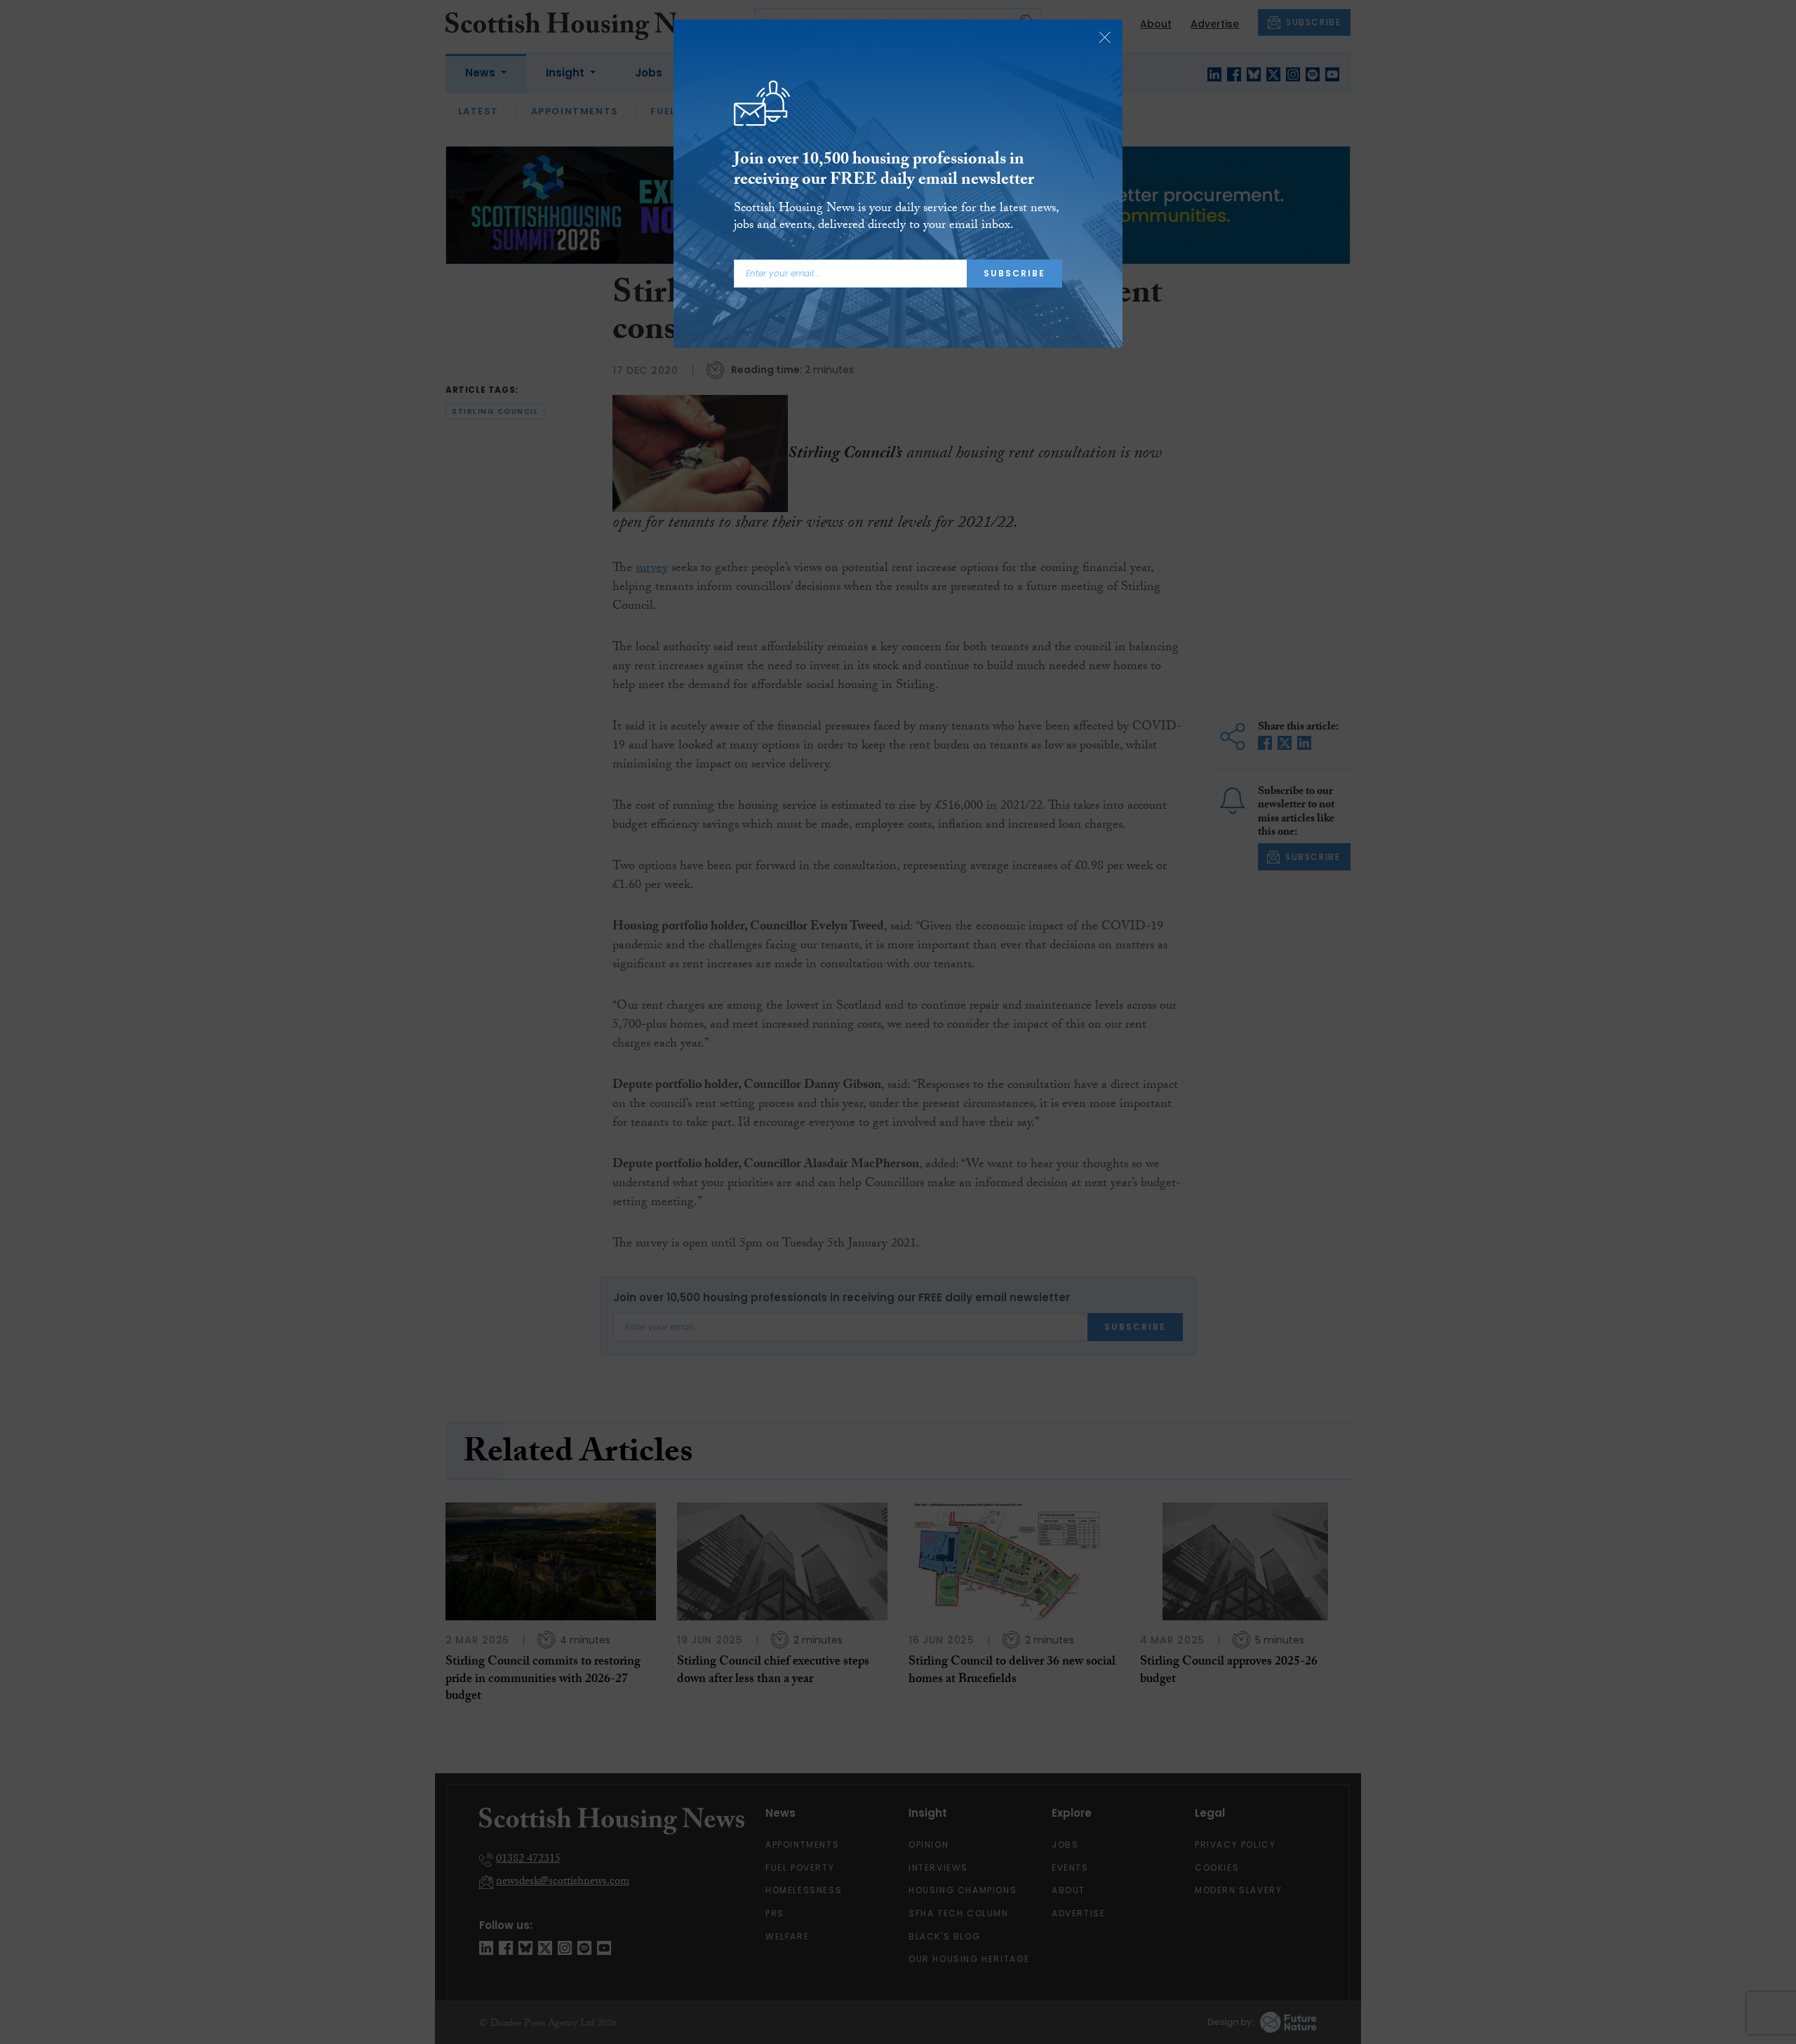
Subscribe (1014, 273)
